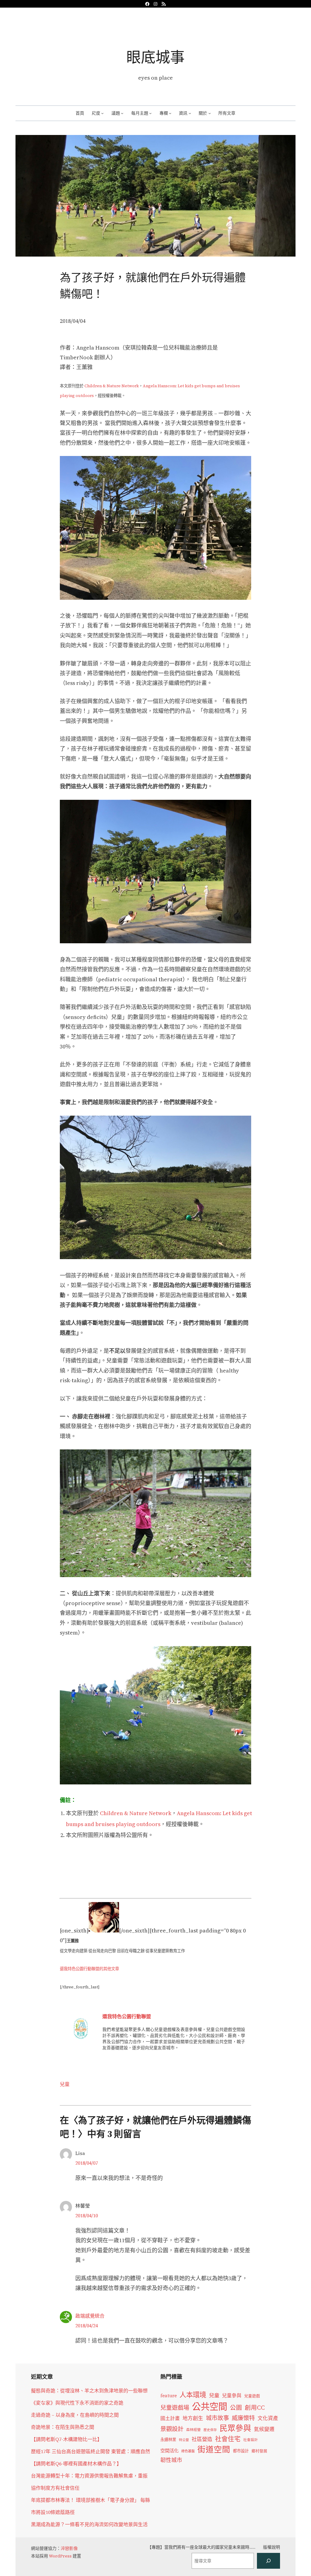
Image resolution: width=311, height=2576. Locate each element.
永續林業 (168, 2440)
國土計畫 (170, 2418)
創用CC (255, 2408)
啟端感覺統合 (90, 2316)
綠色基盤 (188, 2451)
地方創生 (193, 2418)
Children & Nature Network (112, 386)
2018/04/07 (87, 2163)
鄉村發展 (259, 2451)
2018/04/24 (87, 2326)
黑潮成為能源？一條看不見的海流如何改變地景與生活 (89, 2524)
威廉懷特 (243, 2418)
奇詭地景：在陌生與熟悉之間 (63, 2427)
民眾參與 (235, 2428)
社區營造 (202, 2439)
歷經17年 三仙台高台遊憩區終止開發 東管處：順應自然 (91, 2451)
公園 (236, 2408)
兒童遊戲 (252, 2396)
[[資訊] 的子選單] (190, 113)
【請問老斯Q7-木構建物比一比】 (67, 2439)
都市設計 (241, 2451)
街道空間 (214, 2450)
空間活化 (169, 2451)
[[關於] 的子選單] (210, 113)
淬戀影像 (69, 2548)
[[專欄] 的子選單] (170, 113)
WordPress (60, 2556)
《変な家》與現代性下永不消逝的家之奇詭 (77, 2403)
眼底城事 (155, 57)
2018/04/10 (87, 2215)
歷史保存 (210, 2430)
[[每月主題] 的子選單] (150, 113)
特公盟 (184, 2440)
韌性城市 (171, 2460)
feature (169, 2396)
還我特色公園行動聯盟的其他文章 (89, 1969)
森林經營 (193, 2430)
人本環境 (193, 2395)
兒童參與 (232, 2396)
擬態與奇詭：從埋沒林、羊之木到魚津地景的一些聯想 (89, 2391)
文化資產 (268, 2418)
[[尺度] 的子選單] (102, 113)
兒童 (65, 2084)
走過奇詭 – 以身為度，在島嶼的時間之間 (75, 2415)
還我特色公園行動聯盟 (127, 2016)
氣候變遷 (264, 2429)
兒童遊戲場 (175, 2408)
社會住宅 (228, 2439)
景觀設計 (172, 2429)
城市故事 (217, 2418)
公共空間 (210, 2407)
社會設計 (251, 2440)
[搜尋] (268, 2561)
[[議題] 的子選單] (122, 113)
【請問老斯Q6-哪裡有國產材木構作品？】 (76, 2464)
